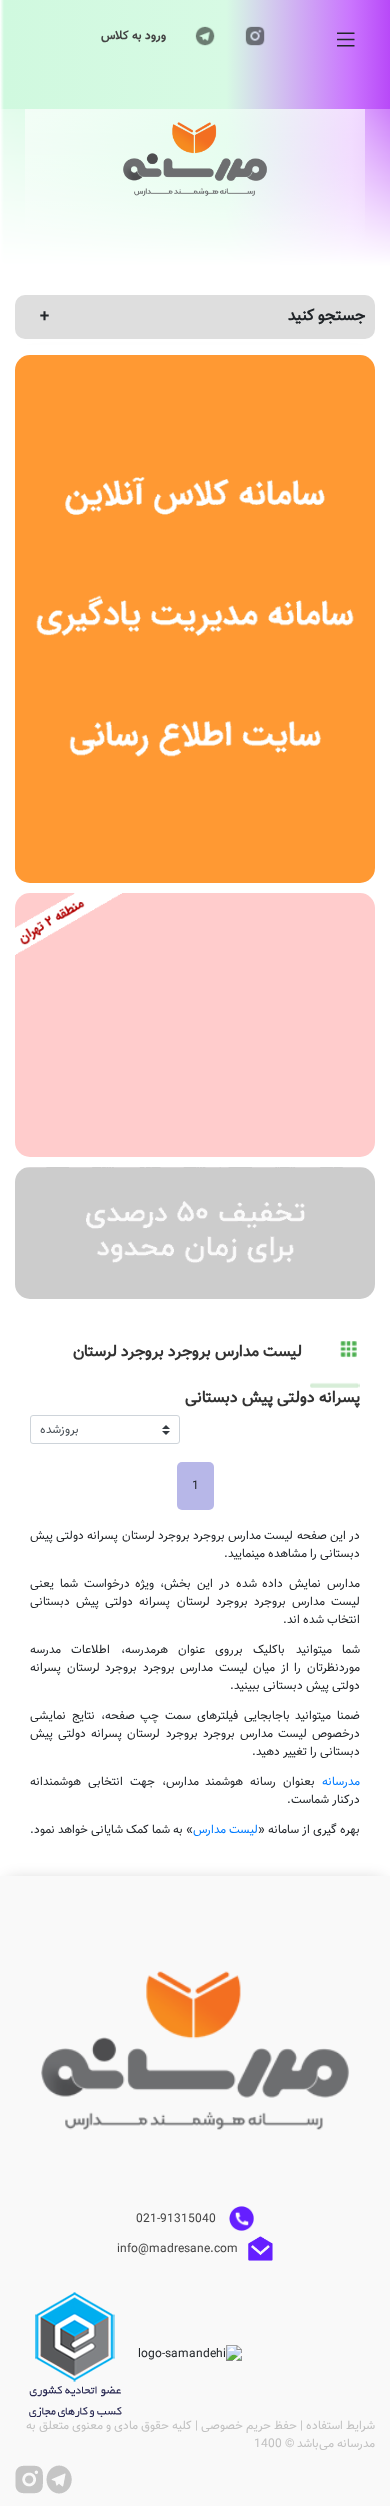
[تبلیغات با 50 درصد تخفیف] (195, 1233)
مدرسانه (341, 1782)
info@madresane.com (177, 2248)
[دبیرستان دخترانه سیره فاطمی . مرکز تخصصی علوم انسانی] (195, 1025)
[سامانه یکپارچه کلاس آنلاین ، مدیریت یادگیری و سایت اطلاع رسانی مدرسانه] (195, 619)
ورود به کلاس (133, 36)
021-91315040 (177, 2218)
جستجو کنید (326, 316)
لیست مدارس (225, 1830)
